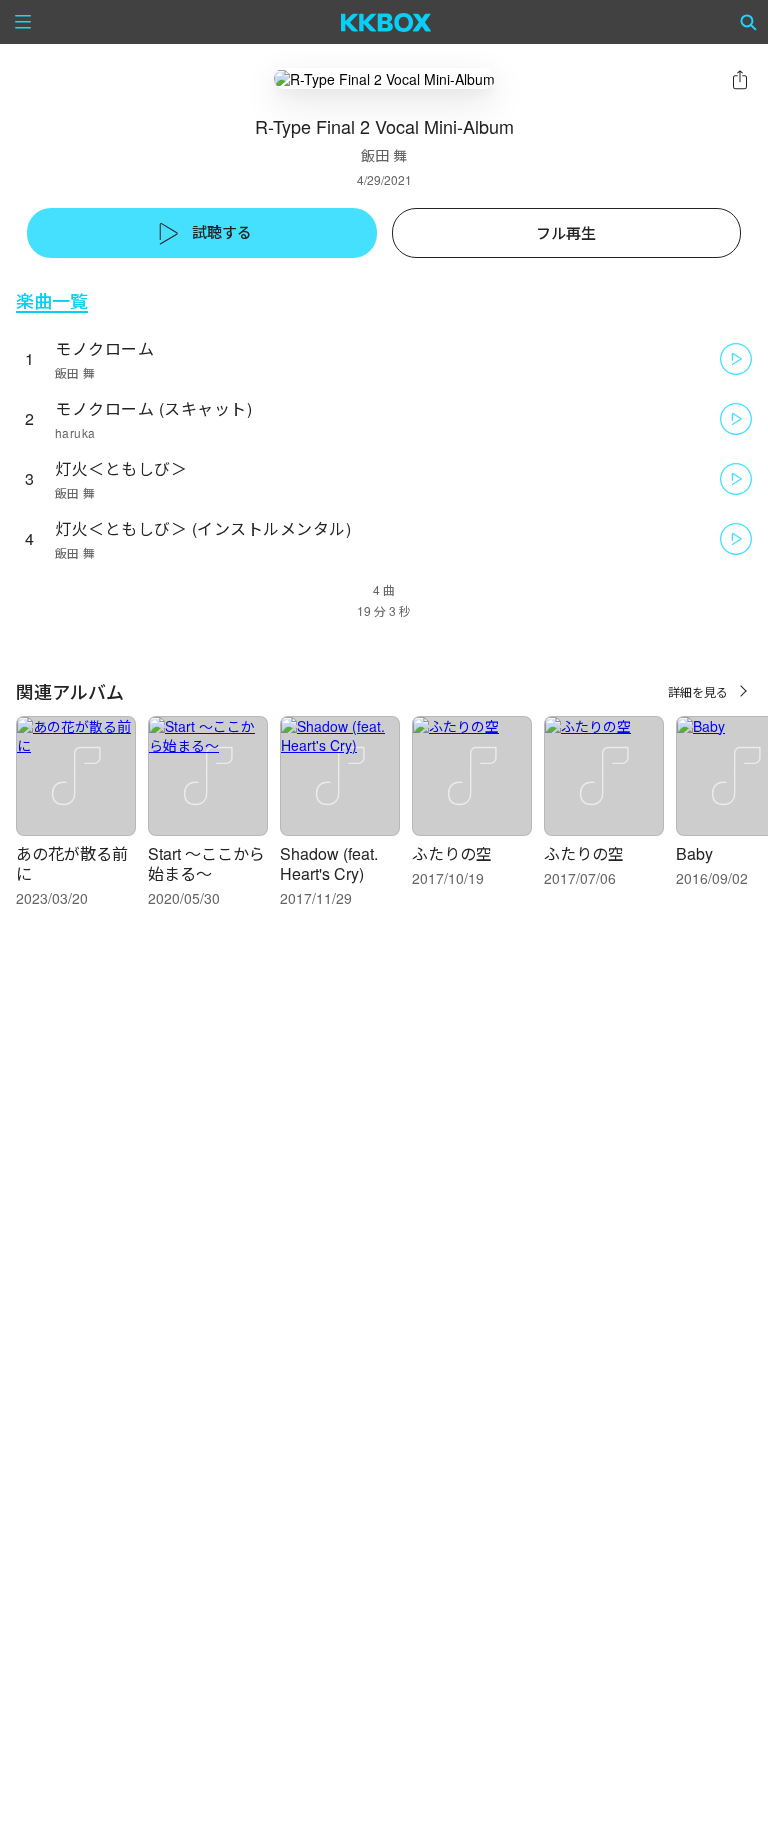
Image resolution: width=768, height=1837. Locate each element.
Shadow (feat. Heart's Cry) (329, 863)
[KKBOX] (386, 22)
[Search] (749, 22)
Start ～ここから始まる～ (206, 863)
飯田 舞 (384, 155)
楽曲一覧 (52, 300)
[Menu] (23, 22)
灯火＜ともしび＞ (121, 468)
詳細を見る (698, 691)
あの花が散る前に (72, 863)
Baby (694, 853)
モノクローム (104, 348)
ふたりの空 (452, 853)
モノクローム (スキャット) (153, 408)
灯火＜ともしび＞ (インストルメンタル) (203, 528)
